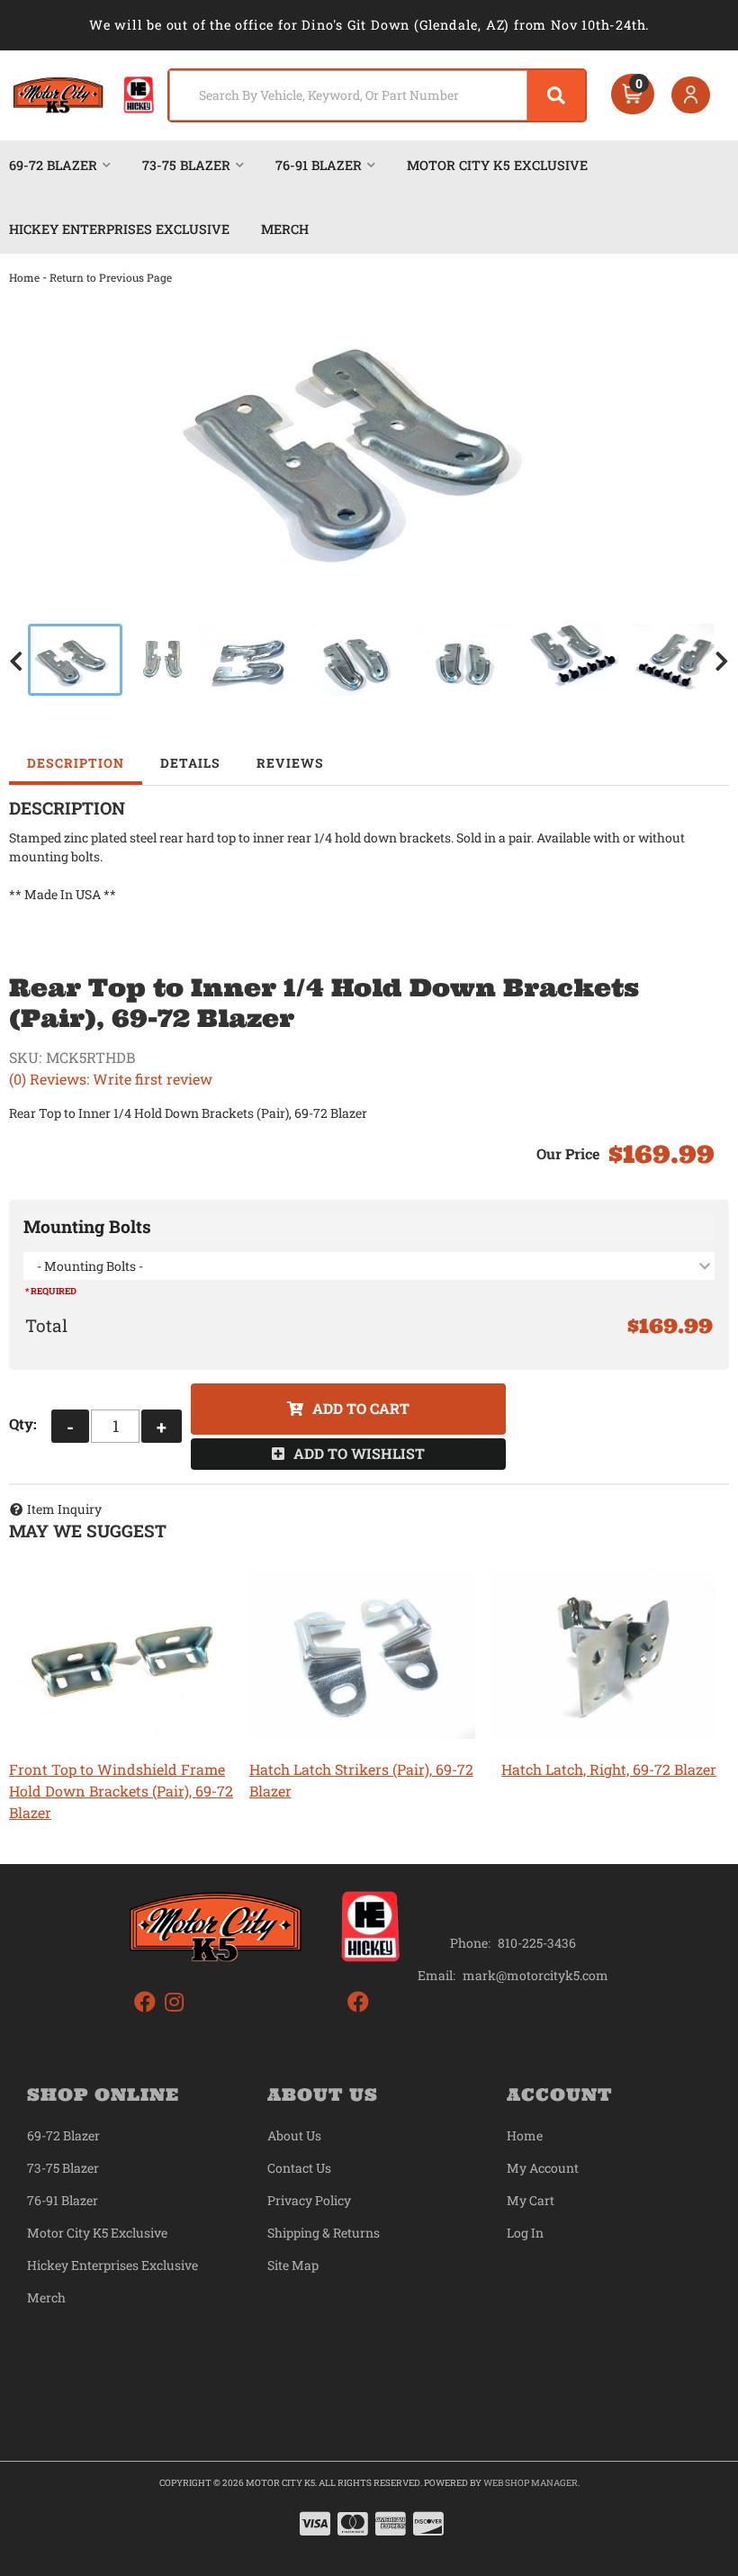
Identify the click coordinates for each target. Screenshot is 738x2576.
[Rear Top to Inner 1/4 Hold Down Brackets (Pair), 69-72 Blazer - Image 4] (355, 660)
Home (24, 277)
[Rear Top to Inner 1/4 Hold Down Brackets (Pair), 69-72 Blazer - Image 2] (161, 660)
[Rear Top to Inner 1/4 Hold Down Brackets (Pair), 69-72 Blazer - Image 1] (75, 660)
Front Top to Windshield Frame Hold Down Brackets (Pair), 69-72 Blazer (121, 1791)
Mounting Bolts (87, 1226)
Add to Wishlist (359, 1453)
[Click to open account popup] (691, 95)
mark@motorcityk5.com (535, 1976)
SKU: (25, 1057)
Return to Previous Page (111, 277)
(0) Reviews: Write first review (111, 1079)
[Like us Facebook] (145, 2002)
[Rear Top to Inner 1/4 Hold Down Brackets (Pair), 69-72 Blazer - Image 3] (248, 660)
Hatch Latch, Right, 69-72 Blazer (609, 1769)
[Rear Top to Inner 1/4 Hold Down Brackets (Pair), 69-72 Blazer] (369, 439)
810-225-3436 (537, 1943)
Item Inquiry (64, 1509)
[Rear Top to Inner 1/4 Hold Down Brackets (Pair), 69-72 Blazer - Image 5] (463, 660)
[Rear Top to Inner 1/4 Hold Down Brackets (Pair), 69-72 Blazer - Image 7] (678, 660)
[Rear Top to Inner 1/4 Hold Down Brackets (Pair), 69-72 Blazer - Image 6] (571, 660)
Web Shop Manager (531, 2483)
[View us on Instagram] (174, 2002)
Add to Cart (361, 1408)
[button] (378, 95)
